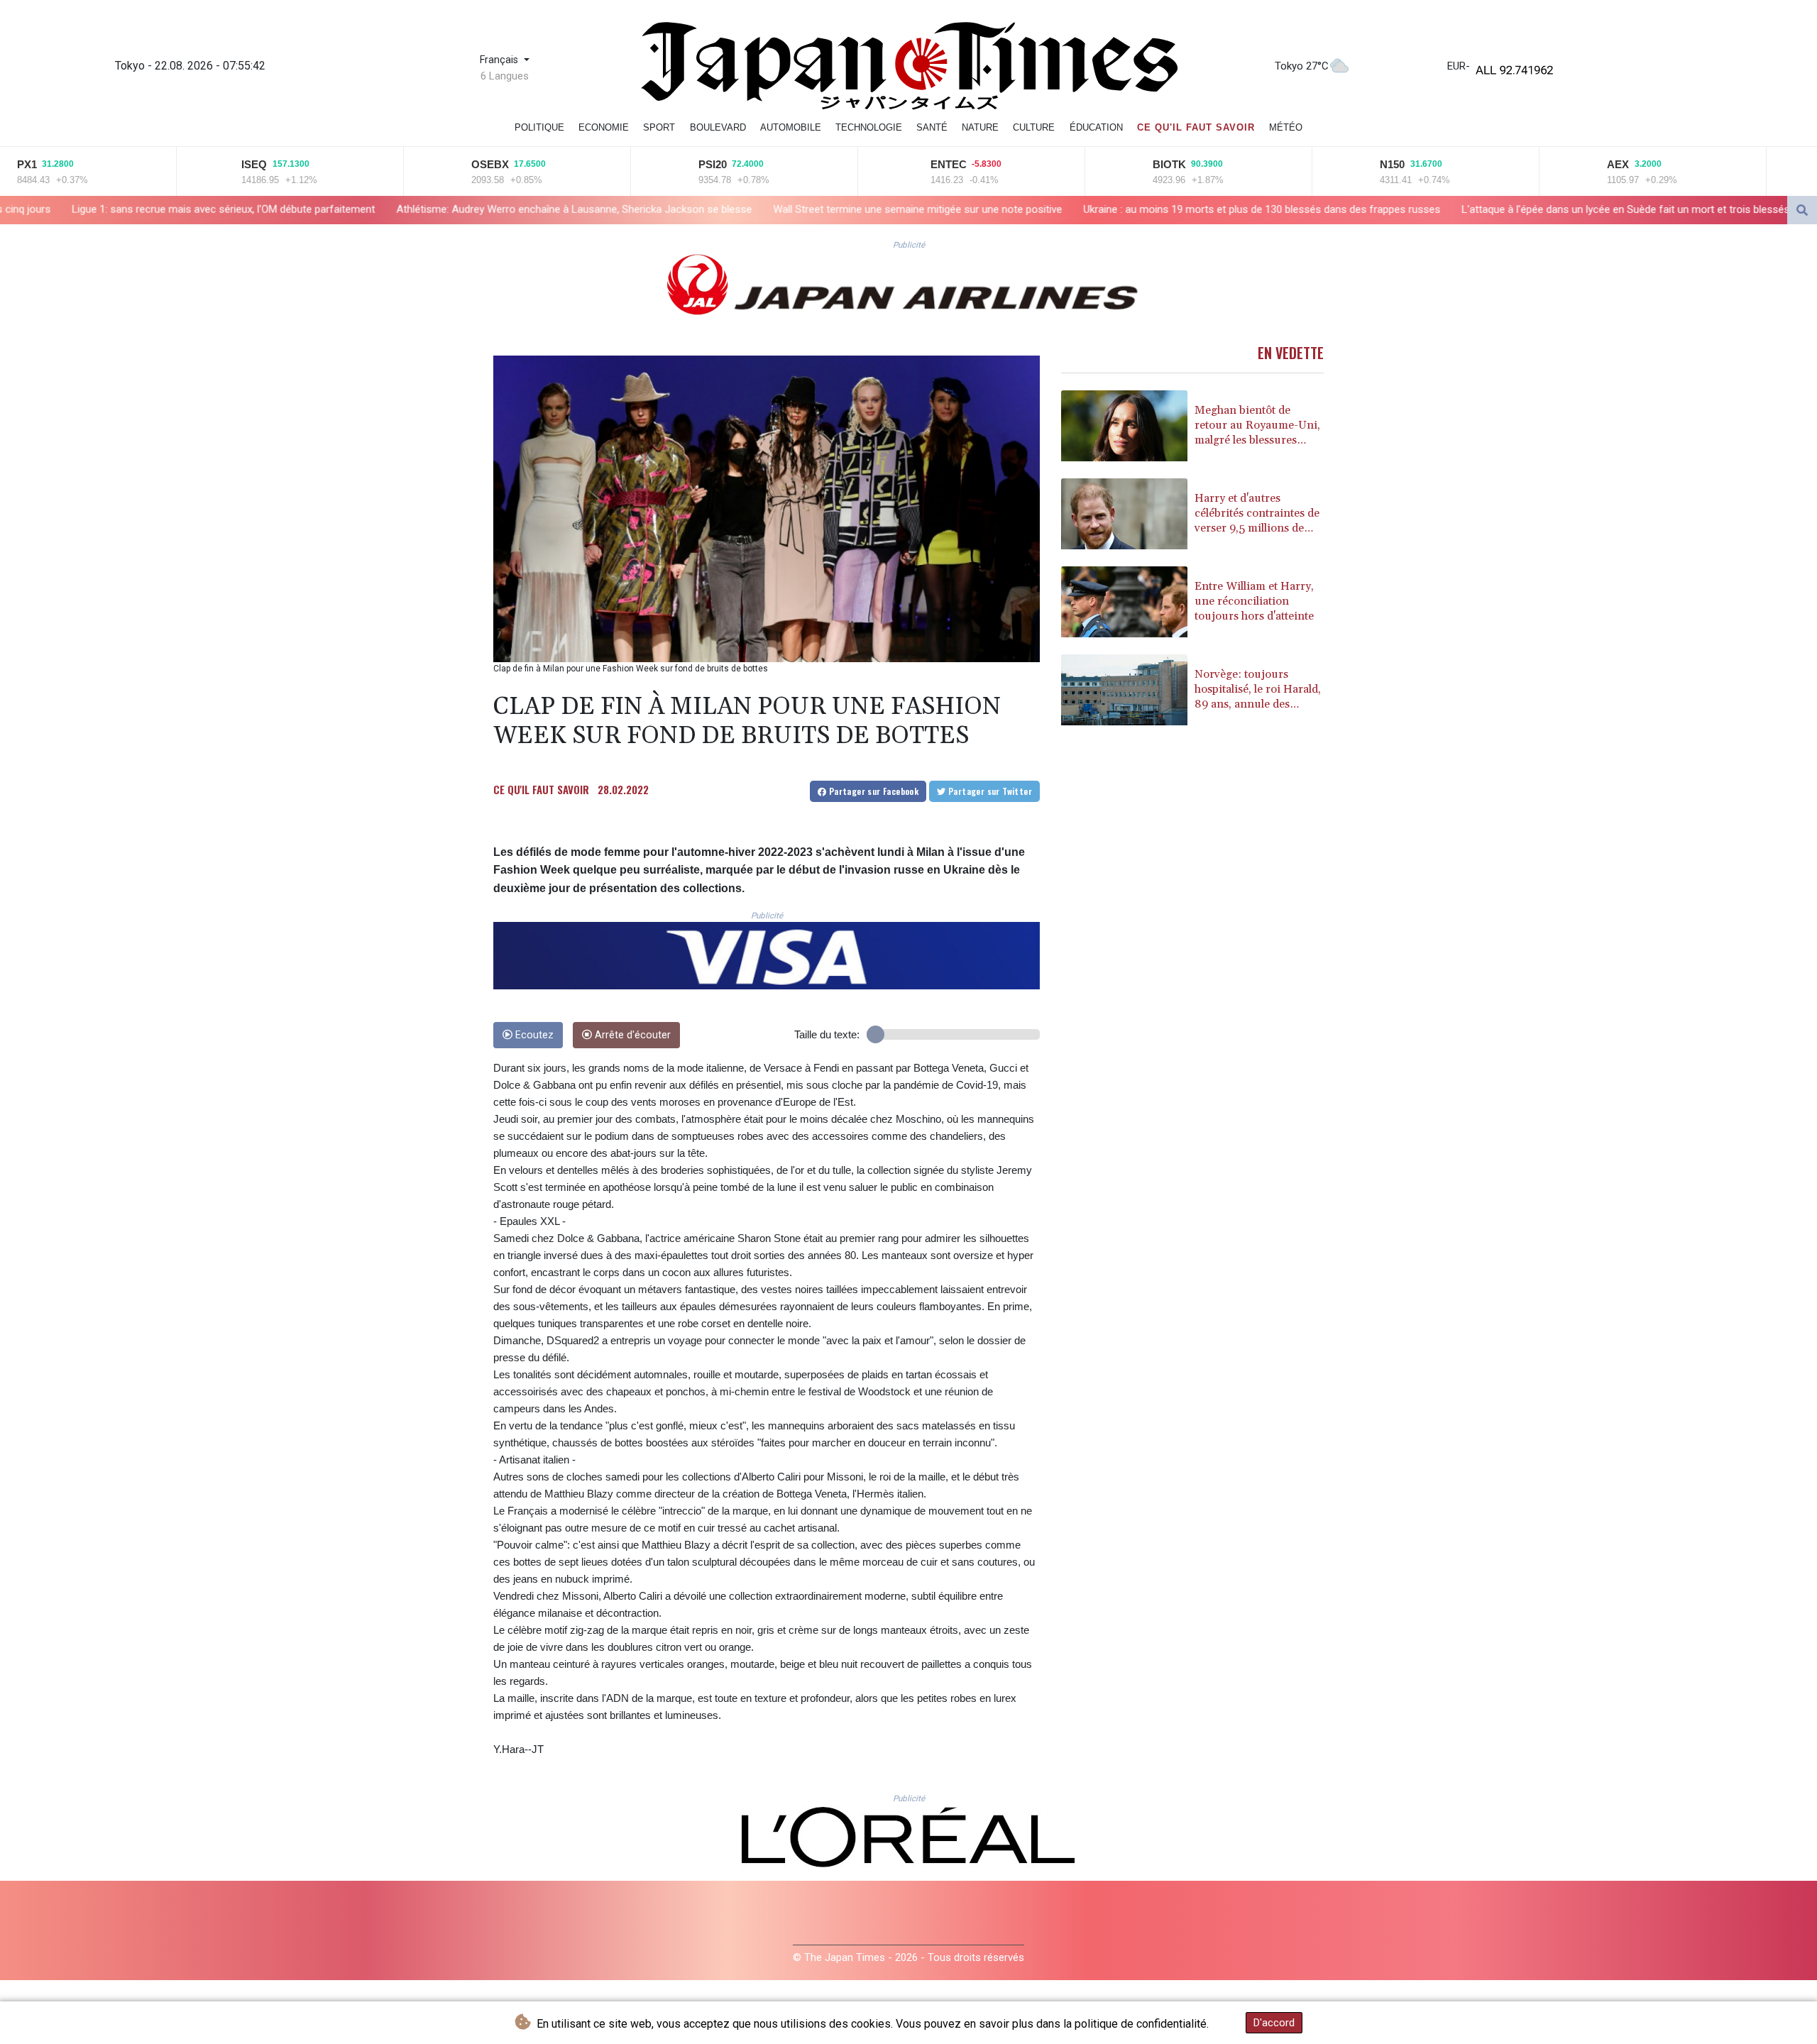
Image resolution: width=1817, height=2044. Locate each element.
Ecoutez (533, 1035)
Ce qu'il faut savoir (1196, 127)
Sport (659, 127)
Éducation (1096, 127)
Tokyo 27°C (1302, 66)
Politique (539, 127)
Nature (980, 127)
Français (500, 60)
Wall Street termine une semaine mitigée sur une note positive (662, 209)
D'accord (1274, 2023)
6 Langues (505, 76)
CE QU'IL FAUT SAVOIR (541, 789)
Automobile (791, 127)
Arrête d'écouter (631, 1035)
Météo (1286, 127)
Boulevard (718, 127)
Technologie (869, 127)
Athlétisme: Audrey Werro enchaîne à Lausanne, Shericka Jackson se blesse (318, 209)
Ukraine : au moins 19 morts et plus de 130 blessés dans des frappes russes (1006, 209)
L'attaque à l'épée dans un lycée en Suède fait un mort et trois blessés (1370, 209)
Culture (1034, 127)
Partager (872, 791)
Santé (932, 127)
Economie (604, 127)
